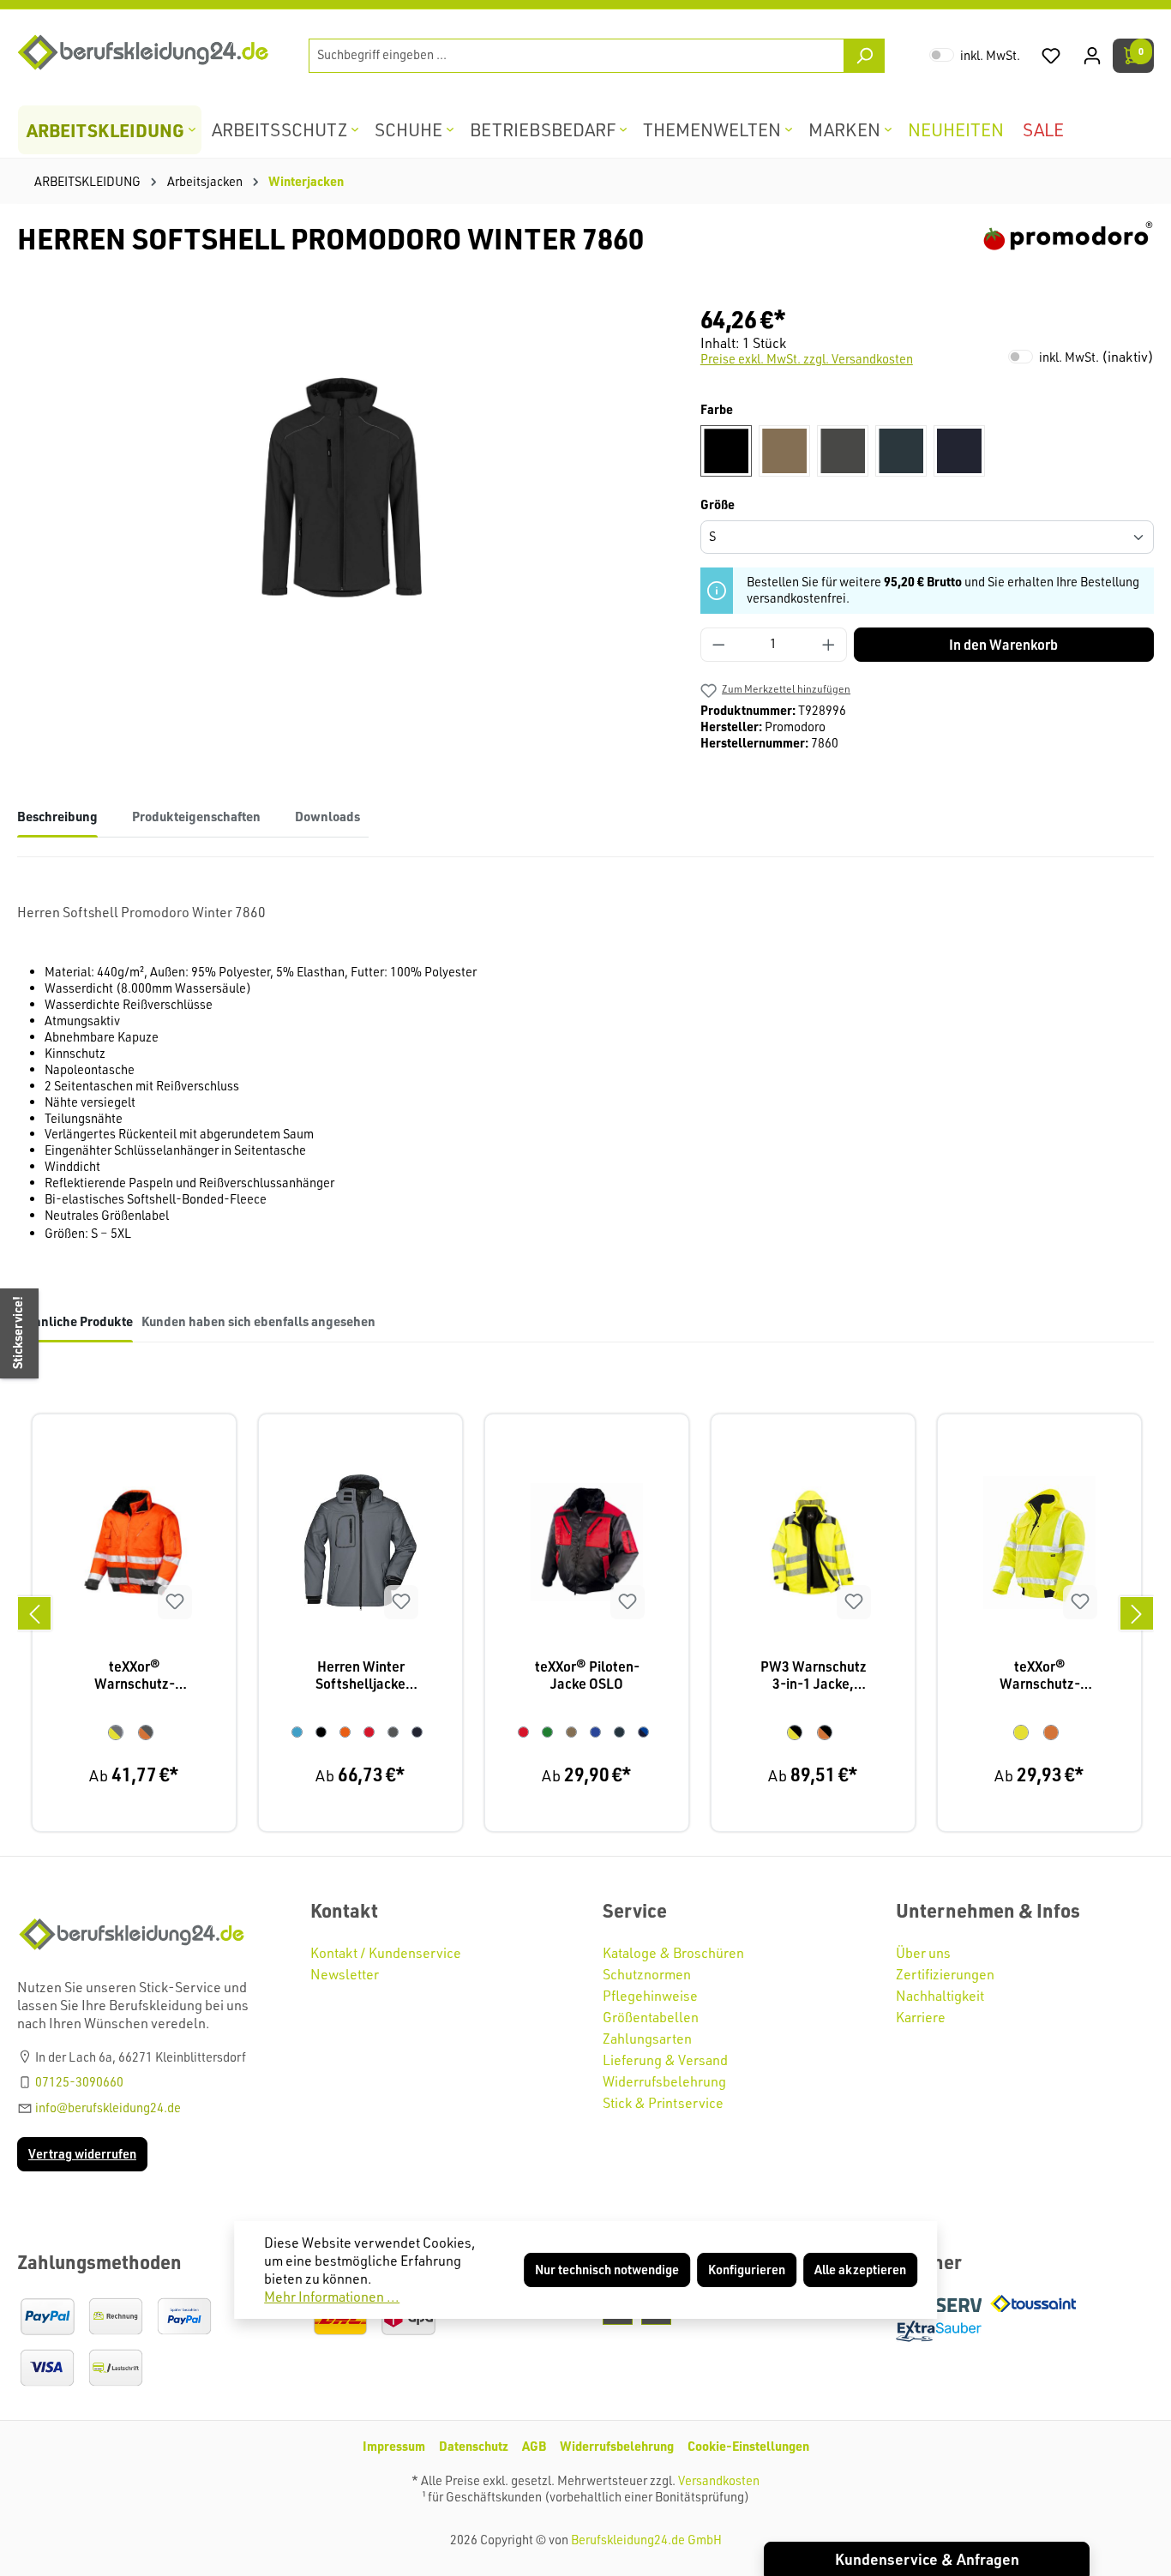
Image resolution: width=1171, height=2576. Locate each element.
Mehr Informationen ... (332, 2297)
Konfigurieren (747, 2270)
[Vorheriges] (34, 1613)
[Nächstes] (1137, 1613)
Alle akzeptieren (860, 2270)
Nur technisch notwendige (607, 2270)
